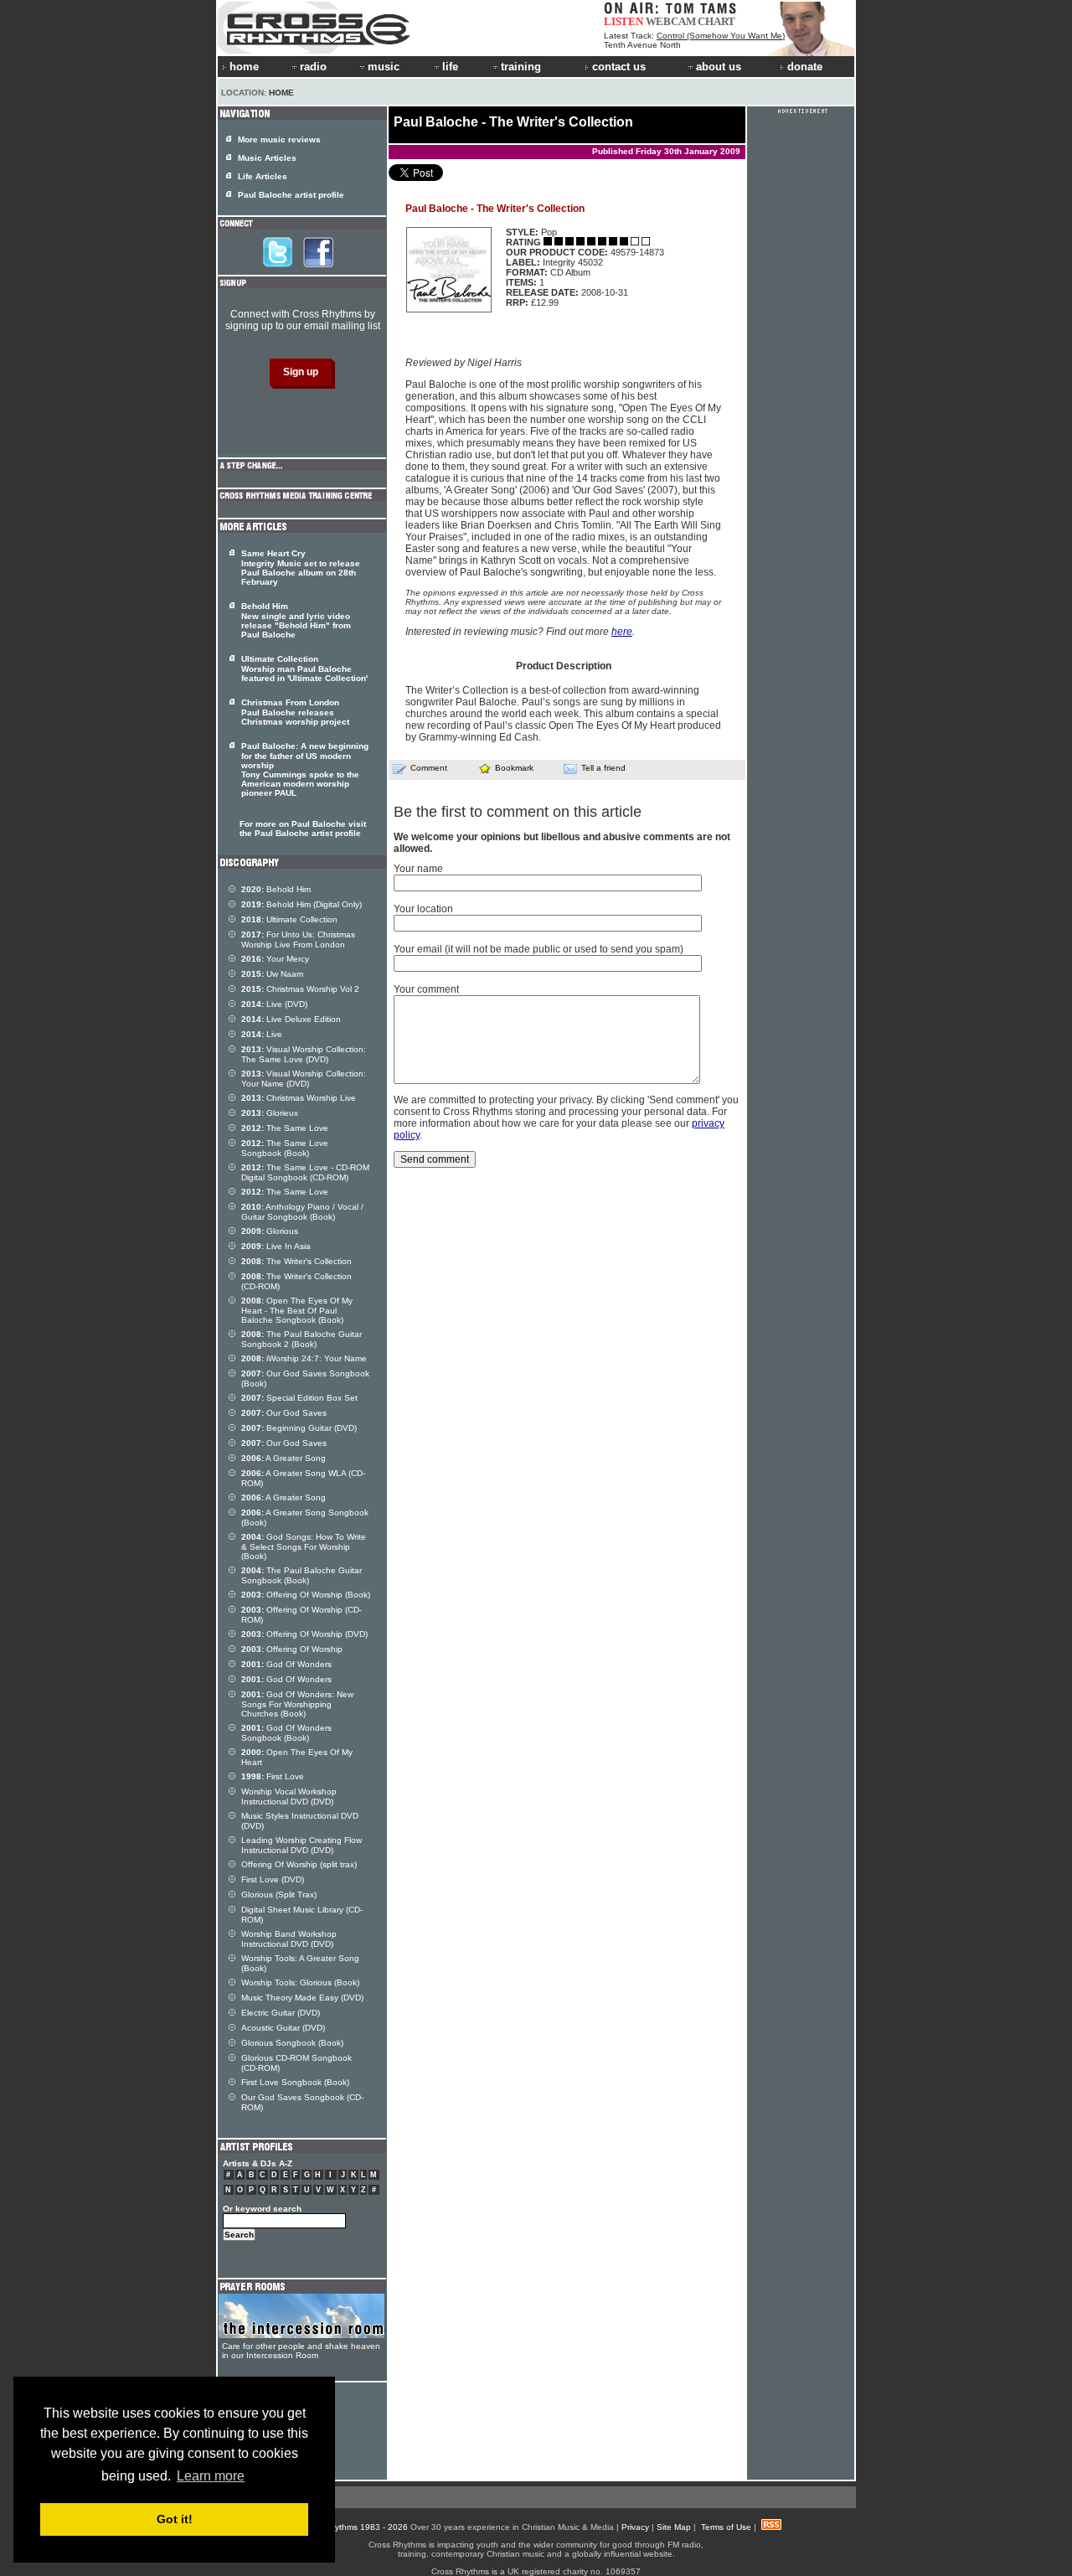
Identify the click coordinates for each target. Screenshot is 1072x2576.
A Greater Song (283, 1458)
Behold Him (276, 889)
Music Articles (267, 158)
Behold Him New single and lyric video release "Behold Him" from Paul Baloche (296, 620)
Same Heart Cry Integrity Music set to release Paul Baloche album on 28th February (301, 568)
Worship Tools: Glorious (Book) (300, 1982)
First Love (273, 1776)
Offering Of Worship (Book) (306, 1595)
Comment (429, 768)
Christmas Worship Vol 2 (300, 989)
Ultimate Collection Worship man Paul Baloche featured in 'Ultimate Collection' (304, 669)
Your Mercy (275, 959)
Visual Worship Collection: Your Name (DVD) (304, 1079)
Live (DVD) (274, 1004)
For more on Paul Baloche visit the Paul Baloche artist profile (303, 829)
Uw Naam (272, 974)
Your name (418, 869)
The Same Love (285, 1128)
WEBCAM (671, 21)
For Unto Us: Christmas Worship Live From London (298, 940)
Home (281, 93)
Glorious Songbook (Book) (292, 2043)
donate (805, 67)
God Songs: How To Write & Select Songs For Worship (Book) (304, 1546)
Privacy (635, 2527)
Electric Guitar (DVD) (281, 2013)
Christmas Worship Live (299, 1098)
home (244, 67)
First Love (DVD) (273, 1879)
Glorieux (270, 1113)
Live (262, 1034)
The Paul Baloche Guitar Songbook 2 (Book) (301, 1339)
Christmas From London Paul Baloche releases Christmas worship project (295, 712)
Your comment (426, 989)
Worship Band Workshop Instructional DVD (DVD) (289, 1939)
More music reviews (279, 139)
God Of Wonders (286, 1664)
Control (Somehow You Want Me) (721, 36)
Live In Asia (276, 1246)
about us (719, 67)
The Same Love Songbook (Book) (285, 1148)
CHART (716, 21)
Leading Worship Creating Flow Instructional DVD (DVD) (301, 1845)
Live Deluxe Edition (291, 1019)
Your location (423, 909)
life (450, 67)
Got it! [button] (175, 2519)
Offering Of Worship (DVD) (304, 1634)
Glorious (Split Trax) (279, 1895)
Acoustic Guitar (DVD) (283, 2028)
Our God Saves (284, 1413)
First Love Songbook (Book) (295, 2082)
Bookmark (514, 768)
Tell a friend (603, 768)
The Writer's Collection (296, 1261)
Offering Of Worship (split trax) (299, 1864)
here (622, 632)
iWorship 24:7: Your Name (304, 1358)
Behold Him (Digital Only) (301, 904)
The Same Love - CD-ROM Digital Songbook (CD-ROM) (305, 1172)
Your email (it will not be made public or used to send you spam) (539, 949)
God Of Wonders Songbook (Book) (286, 1733)
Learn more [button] (211, 2476)
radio (313, 67)
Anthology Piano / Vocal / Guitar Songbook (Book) (302, 1212)
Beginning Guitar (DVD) (299, 1428)
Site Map (674, 2527)
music (384, 67)
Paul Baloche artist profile (291, 195)
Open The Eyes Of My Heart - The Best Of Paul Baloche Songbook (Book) (297, 1310)
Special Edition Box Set (299, 1398)
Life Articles (263, 176)
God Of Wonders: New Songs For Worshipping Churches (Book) (297, 1704)
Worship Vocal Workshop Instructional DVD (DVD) (289, 1796)
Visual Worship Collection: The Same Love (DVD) (304, 1054)
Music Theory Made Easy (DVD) (302, 1998)
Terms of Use (726, 2527)
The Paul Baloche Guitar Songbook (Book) (301, 1575)
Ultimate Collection (289, 919)
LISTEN (624, 21)
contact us (619, 67)
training (521, 67)
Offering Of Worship (292, 1649)
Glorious (270, 1231)
